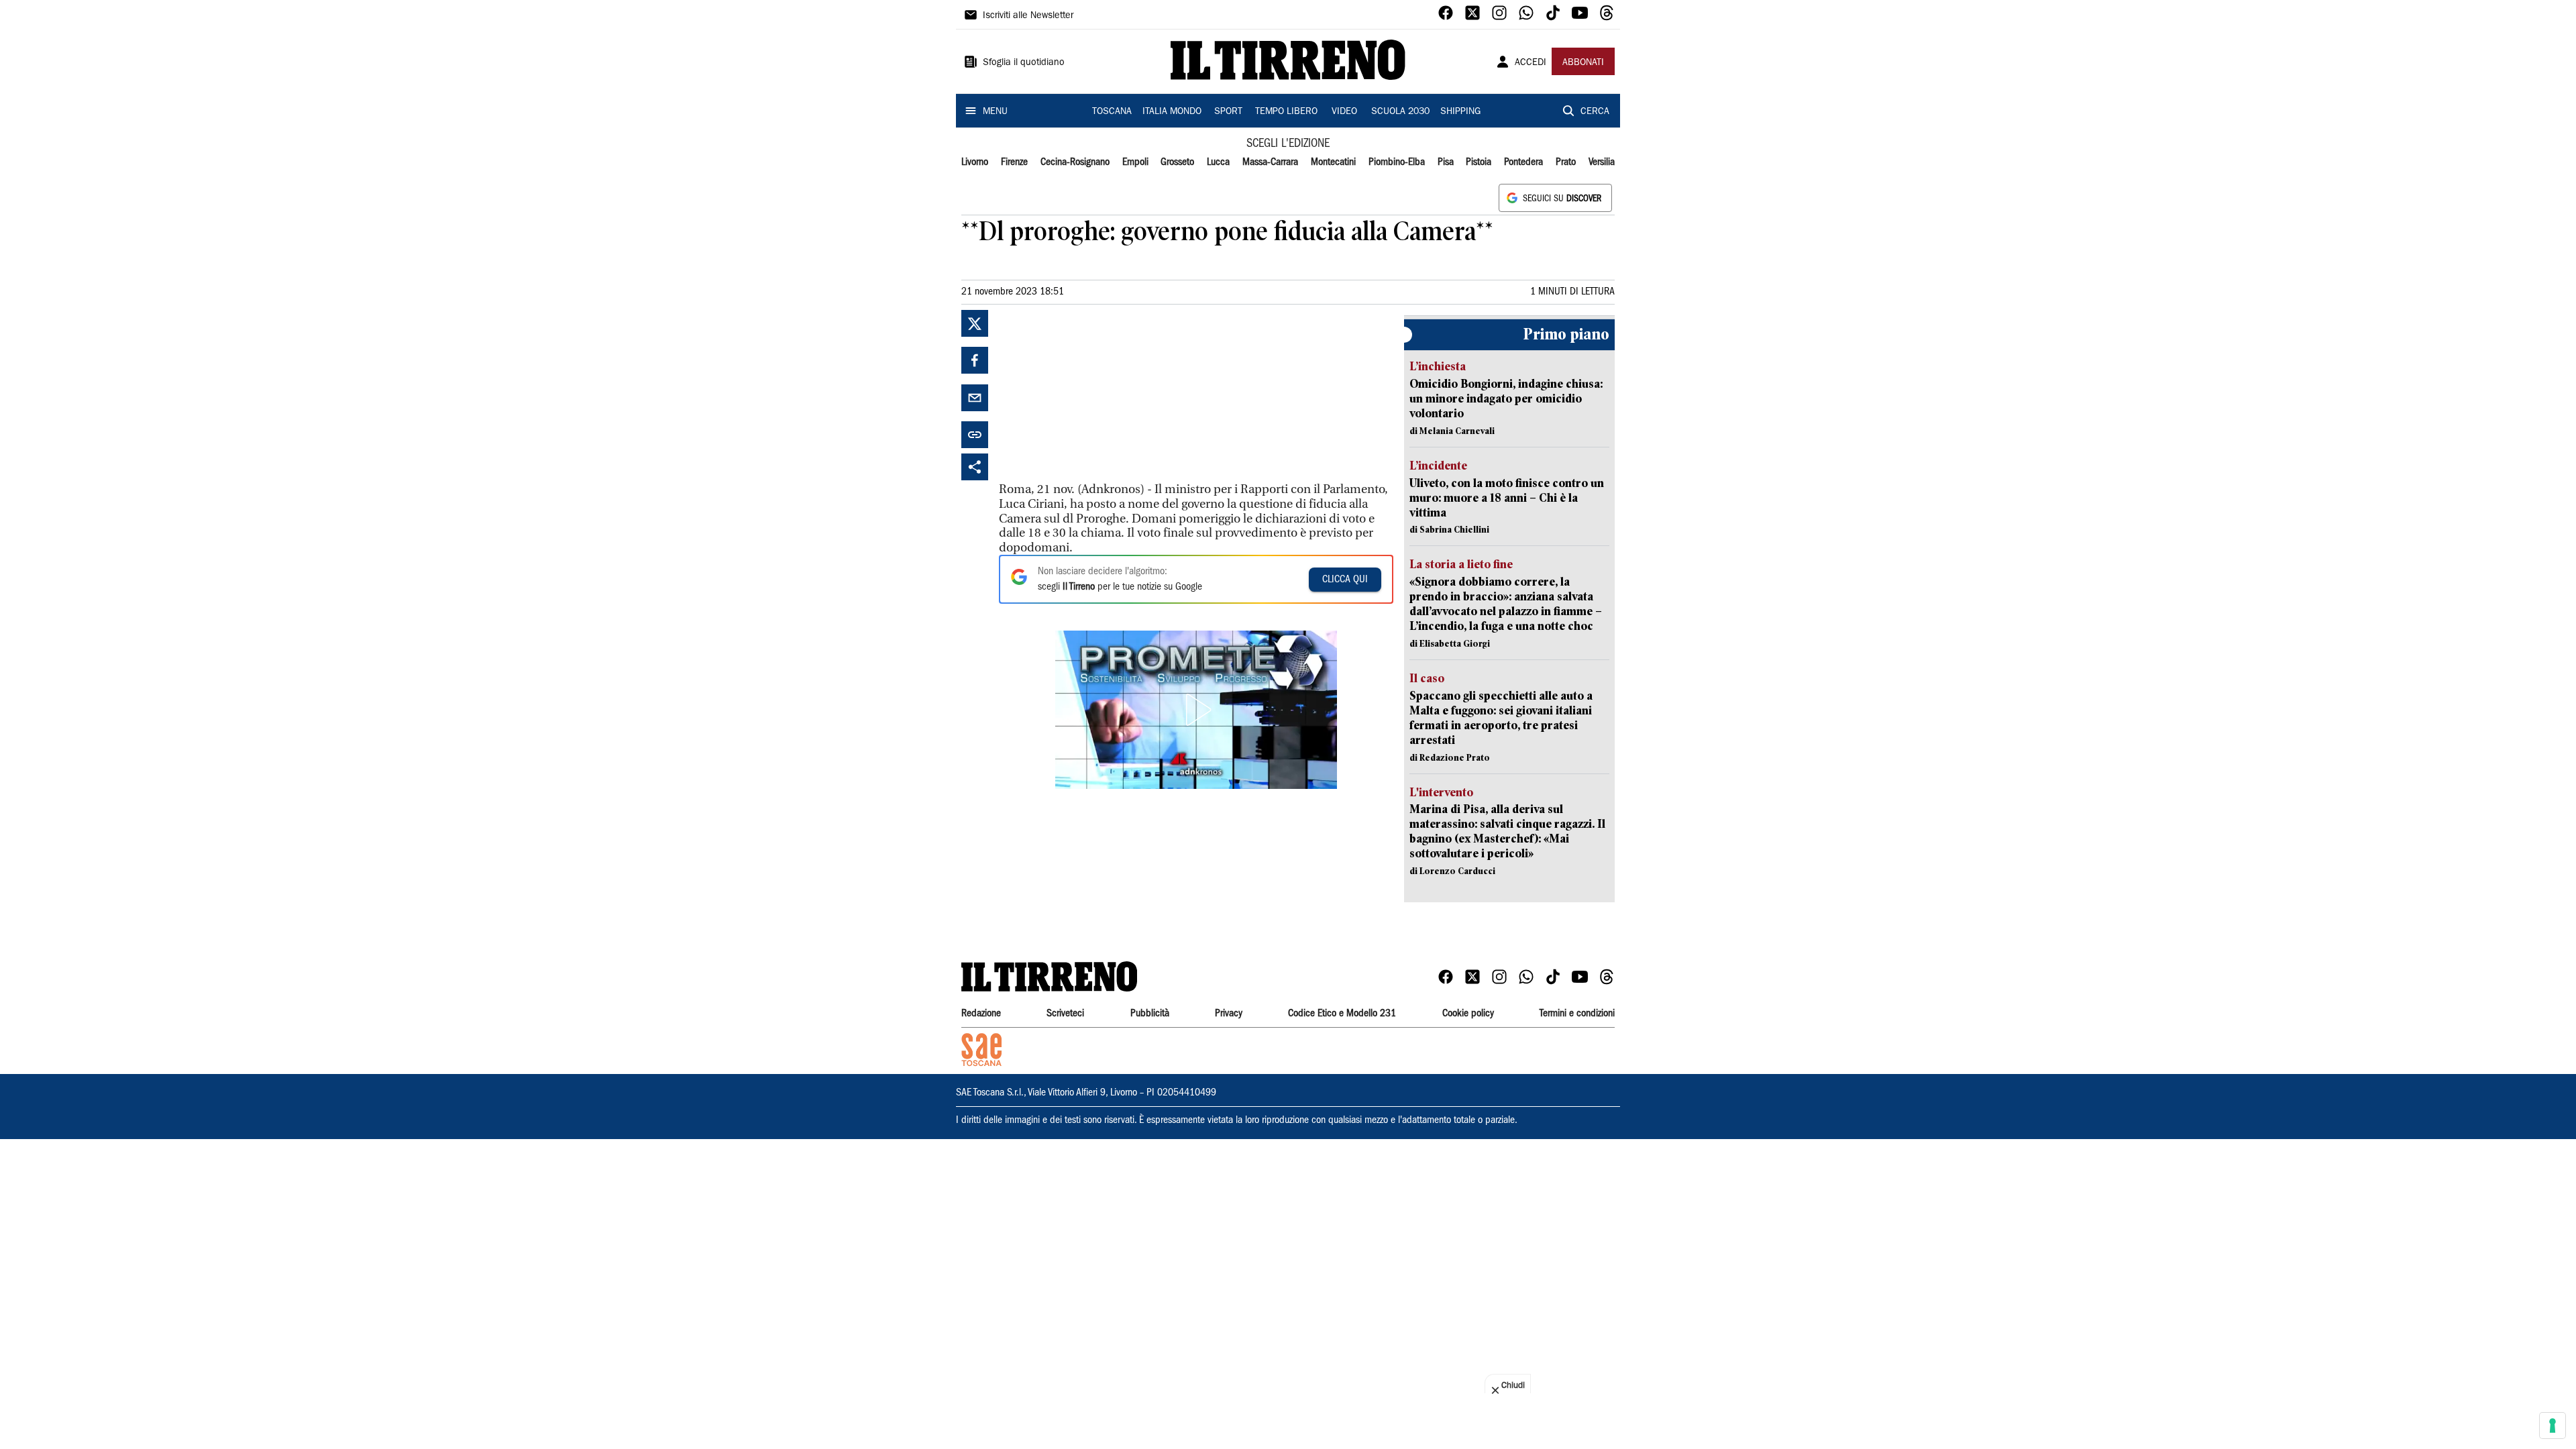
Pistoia (1479, 162)
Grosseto (1177, 162)
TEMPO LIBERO (1286, 112)
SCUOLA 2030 (1400, 112)
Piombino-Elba (1397, 162)
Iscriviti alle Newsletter (1028, 16)
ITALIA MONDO (1172, 112)
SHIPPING (1460, 112)
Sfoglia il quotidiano (1024, 63)
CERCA (1595, 112)
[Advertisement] (1099, 394)
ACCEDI (1531, 63)
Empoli (1135, 162)
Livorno (975, 162)
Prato (1566, 162)
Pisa (1446, 162)
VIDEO (1344, 112)
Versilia (1602, 162)
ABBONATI (1583, 63)
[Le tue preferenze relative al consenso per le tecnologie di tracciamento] (2553, 1426)
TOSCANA (1112, 112)
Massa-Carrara (1270, 162)
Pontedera (1523, 162)
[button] (1196, 710)
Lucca (1218, 162)
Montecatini (1333, 162)
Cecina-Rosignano (1075, 162)
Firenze (1014, 162)
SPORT (1228, 112)
